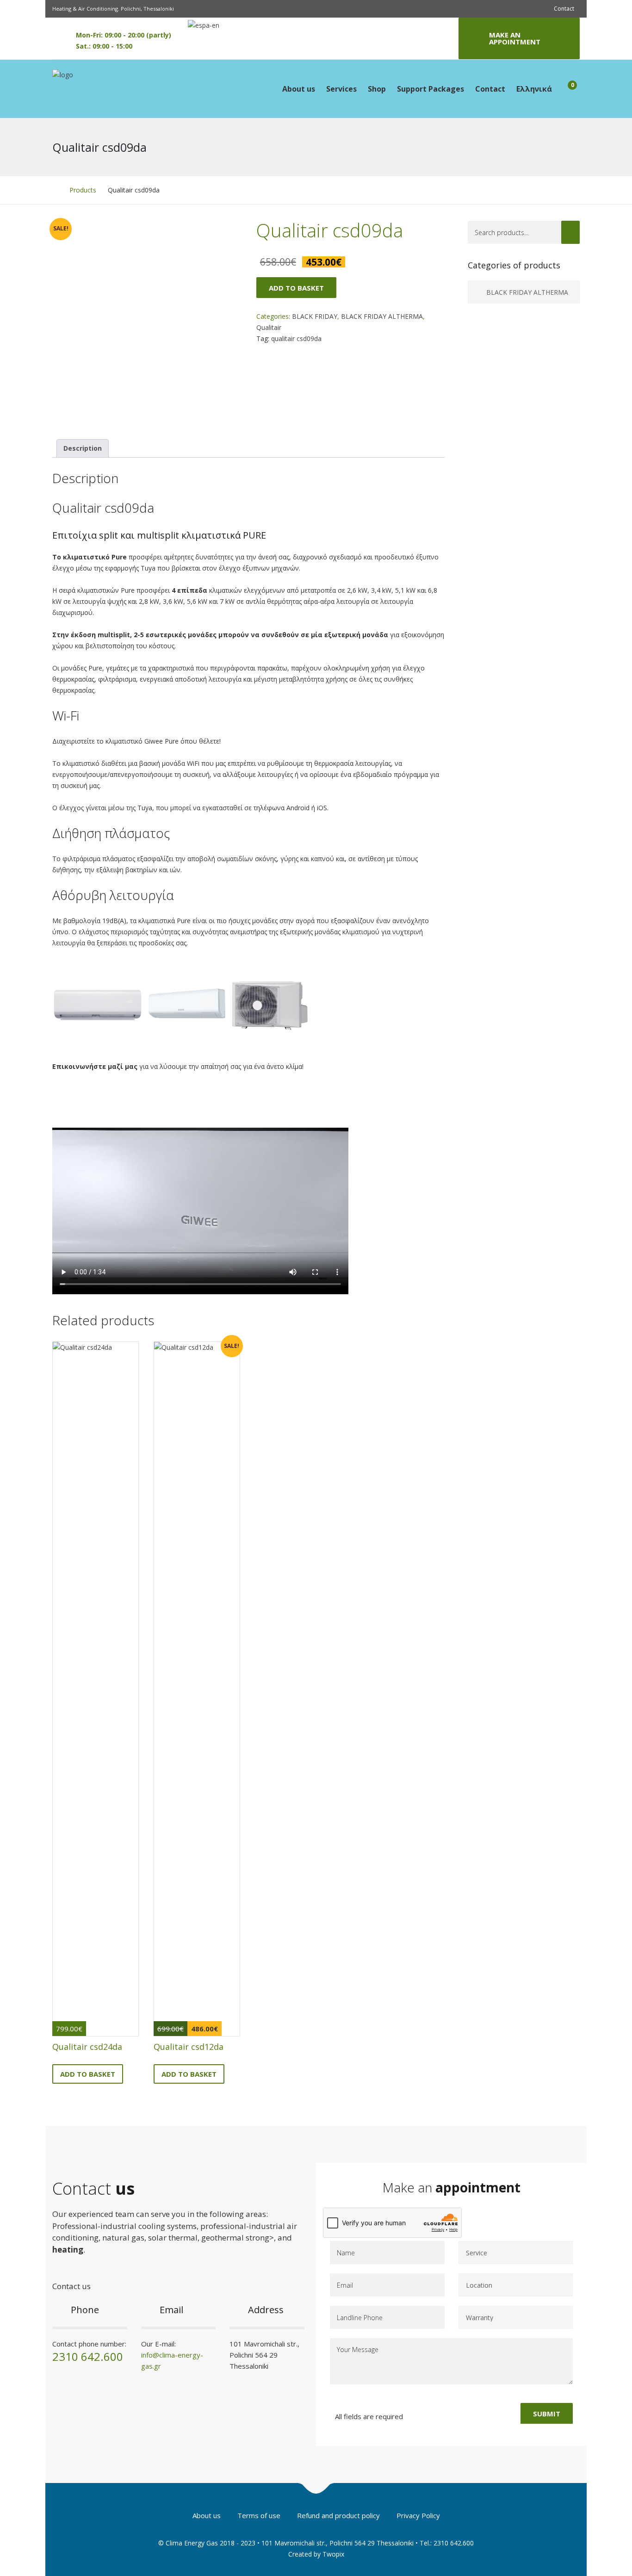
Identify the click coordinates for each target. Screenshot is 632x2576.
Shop (377, 89)
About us (299, 89)
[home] (55, 190)
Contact (564, 9)
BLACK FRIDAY (315, 316)
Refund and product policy (338, 2515)
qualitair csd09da (296, 338)
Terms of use (259, 2515)
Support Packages (431, 89)
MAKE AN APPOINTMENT (515, 38)
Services (341, 89)
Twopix (333, 2554)
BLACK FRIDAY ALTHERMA (382, 316)
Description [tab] (83, 448)
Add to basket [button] (88, 2074)
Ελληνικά (534, 89)
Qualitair (269, 327)
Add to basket (296, 288)
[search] (570, 232)
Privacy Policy (418, 2515)
